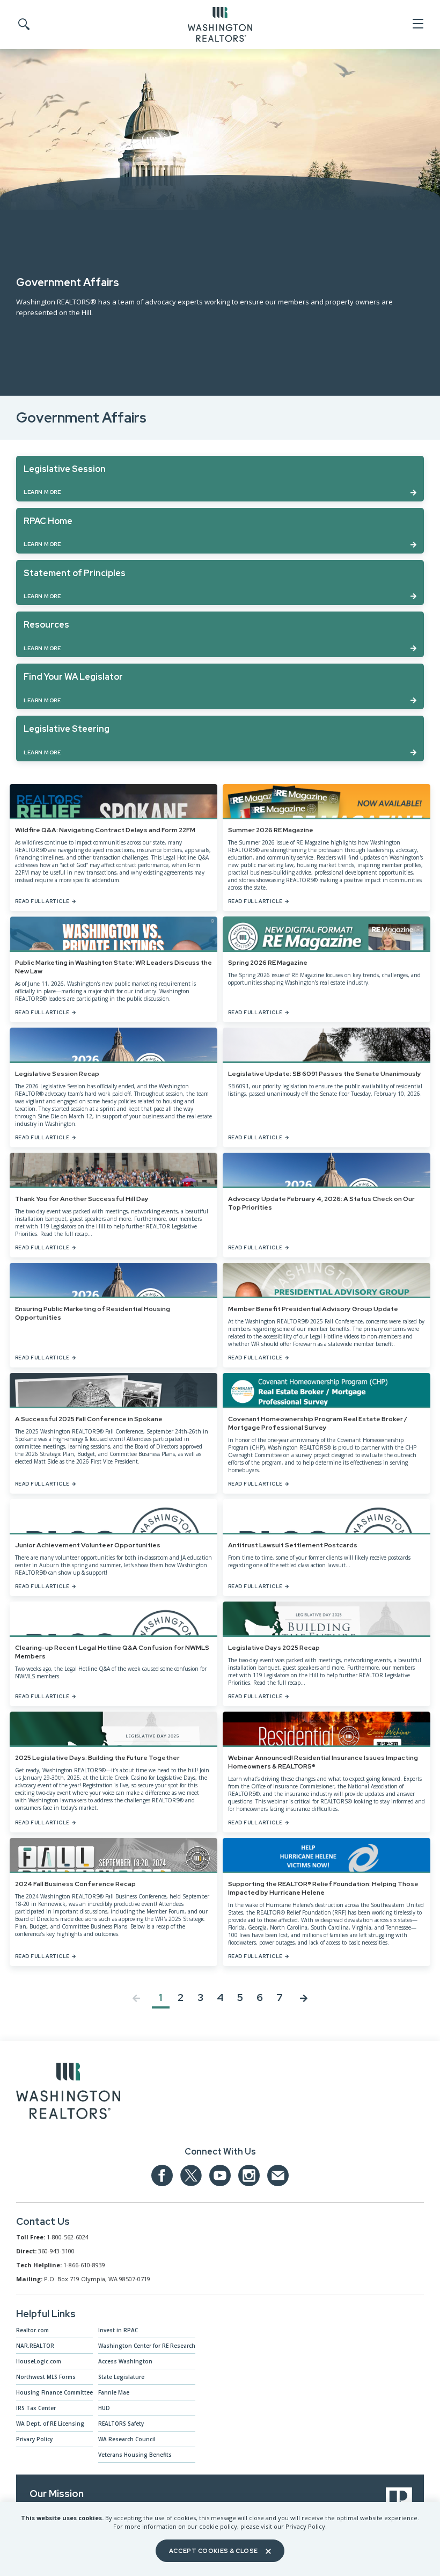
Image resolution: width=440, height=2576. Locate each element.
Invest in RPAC (118, 2330)
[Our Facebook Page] (162, 2175)
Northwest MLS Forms (46, 2377)
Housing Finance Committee (54, 2392)
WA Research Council (127, 2439)
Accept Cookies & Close (214, 2551)
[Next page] (304, 2000)
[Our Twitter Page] (191, 2175)
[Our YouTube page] (220, 2175)
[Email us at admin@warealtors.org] (278, 2175)
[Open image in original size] (68, 2093)
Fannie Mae (114, 2392)
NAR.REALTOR (35, 2346)
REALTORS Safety (121, 2424)
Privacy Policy (34, 2439)
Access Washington (125, 2361)
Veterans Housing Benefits (135, 2455)
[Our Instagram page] (249, 2175)
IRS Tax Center (36, 2408)
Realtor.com (32, 2330)
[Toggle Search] (23, 25)
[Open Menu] (417, 24)
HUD (104, 2408)
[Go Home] (220, 24)
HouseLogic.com (39, 2361)
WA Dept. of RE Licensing (50, 2424)
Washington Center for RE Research (147, 2346)
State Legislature (121, 2377)
